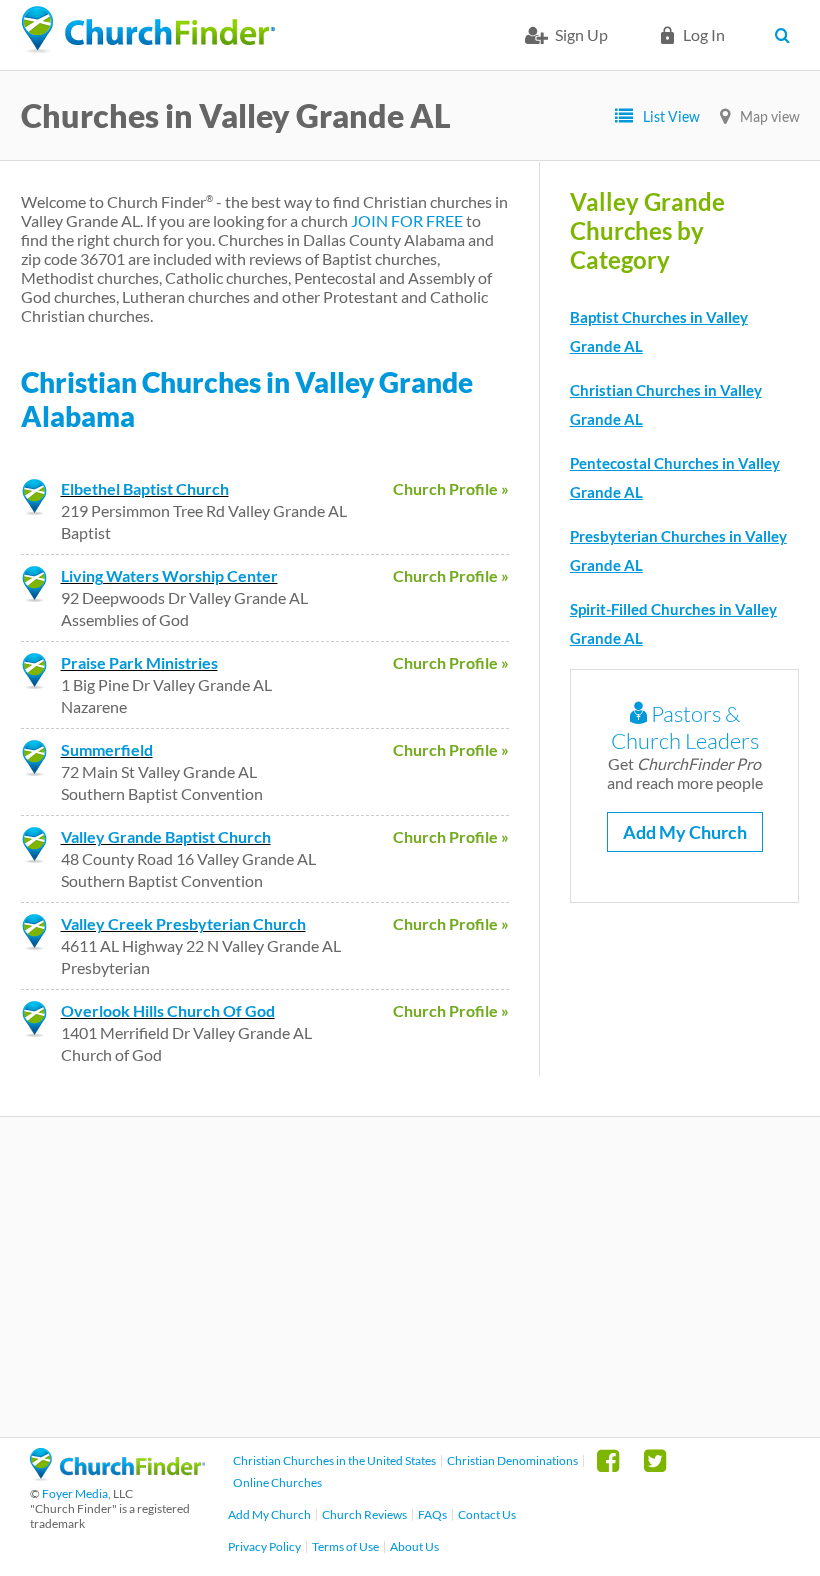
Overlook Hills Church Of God (168, 1010)
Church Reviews (364, 1514)
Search (787, 35)
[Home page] (148, 30)
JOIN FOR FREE (407, 220)
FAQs (432, 1514)
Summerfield (107, 749)
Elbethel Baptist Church (145, 488)
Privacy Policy (264, 1546)
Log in (704, 34)
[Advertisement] (410, 1277)
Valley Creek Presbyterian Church (183, 923)
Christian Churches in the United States (334, 1460)
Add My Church (685, 832)
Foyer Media (75, 1493)
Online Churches (277, 1482)
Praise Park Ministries (139, 662)
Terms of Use (345, 1546)
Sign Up (581, 34)
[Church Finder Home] (117, 1474)
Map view (770, 116)
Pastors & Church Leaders (685, 727)
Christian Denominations (512, 1460)
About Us (414, 1546)
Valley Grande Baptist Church (166, 836)
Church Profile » (451, 488)
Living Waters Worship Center (169, 575)
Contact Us (487, 1514)
